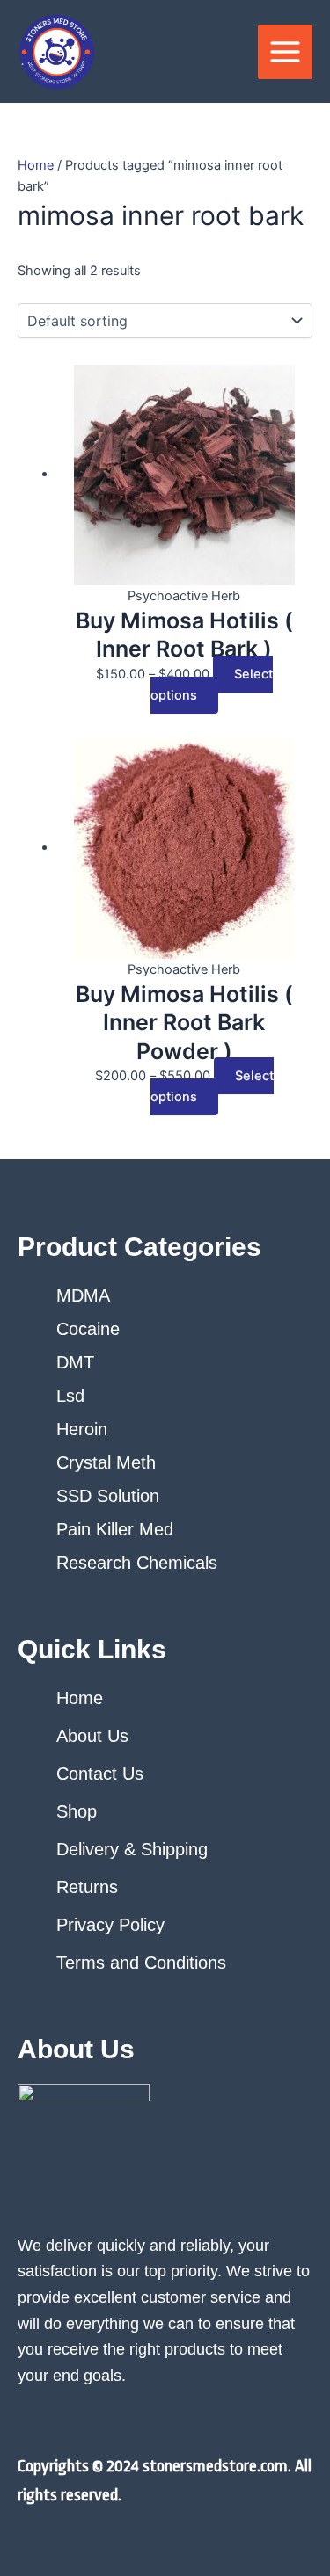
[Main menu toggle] (285, 52)
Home (36, 165)
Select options (212, 685)
